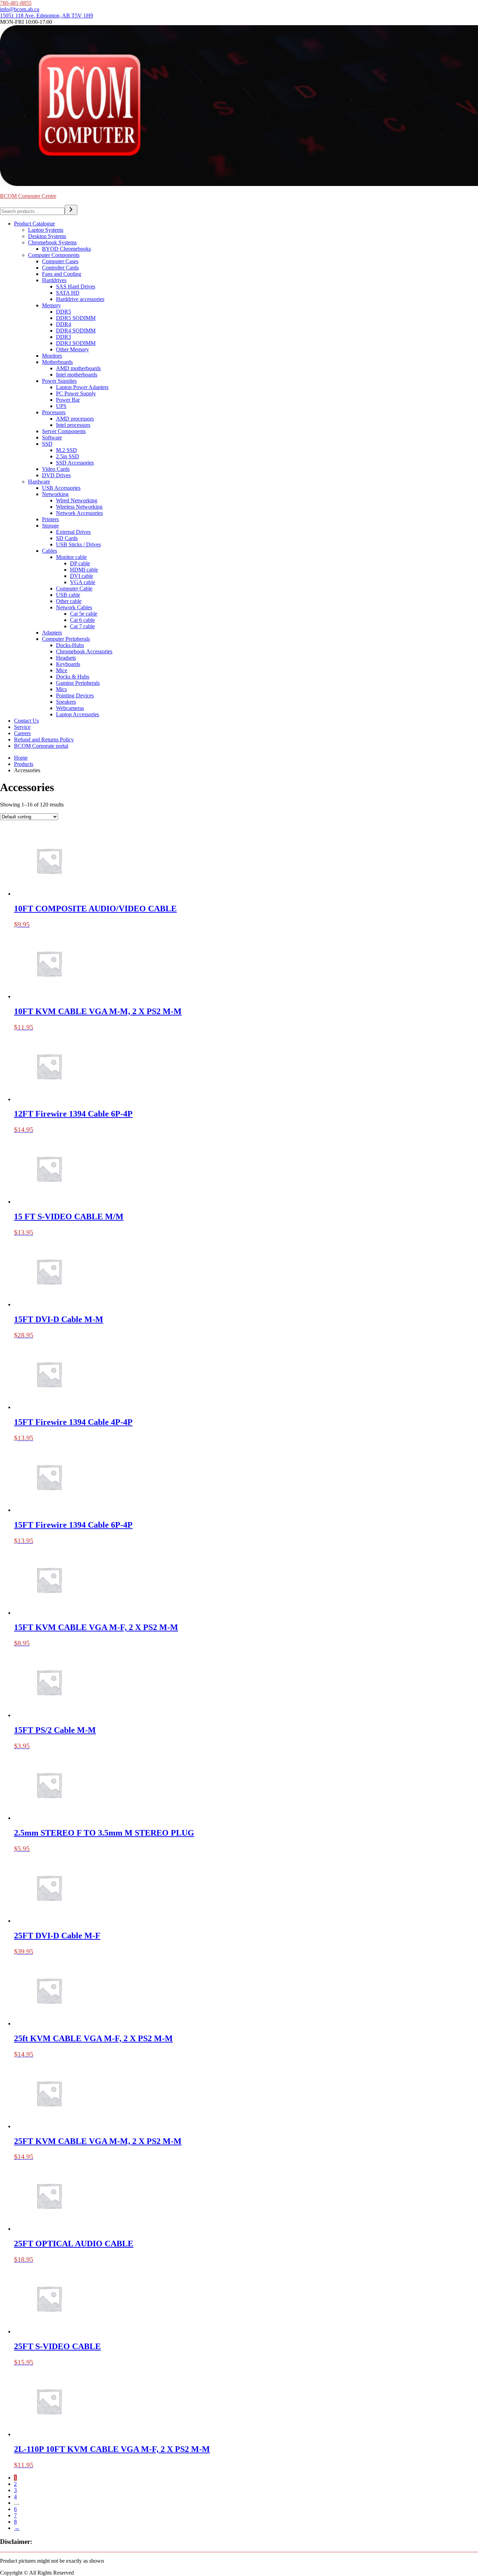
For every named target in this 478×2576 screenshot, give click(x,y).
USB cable (68, 595)
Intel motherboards (77, 375)
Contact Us (26, 721)
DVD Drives (56, 475)
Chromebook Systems (52, 242)
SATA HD (68, 293)
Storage (50, 526)
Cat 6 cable (82, 620)
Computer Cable (74, 589)
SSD (47, 444)
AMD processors (75, 419)
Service (22, 727)
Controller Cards (60, 268)
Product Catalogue (34, 224)
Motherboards (57, 362)
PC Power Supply (76, 393)
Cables (50, 551)
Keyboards (68, 664)
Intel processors (73, 425)
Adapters (52, 633)
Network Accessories (79, 513)
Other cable (69, 601)
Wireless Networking (79, 507)
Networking (55, 494)
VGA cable (83, 582)
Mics (61, 689)
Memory (51, 305)
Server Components (64, 431)
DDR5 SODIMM (76, 318)
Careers (22, 733)
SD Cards (67, 538)
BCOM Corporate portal (41, 746)
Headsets (66, 658)
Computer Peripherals (66, 639)
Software (52, 437)
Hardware (39, 482)
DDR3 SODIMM (76, 343)
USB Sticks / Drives (78, 544)
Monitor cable (71, 557)
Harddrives (54, 280)
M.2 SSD (66, 450)
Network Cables (74, 607)
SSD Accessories (75, 463)
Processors (54, 412)
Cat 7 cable (82, 626)
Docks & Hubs (73, 677)
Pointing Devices (75, 695)
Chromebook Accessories (84, 651)
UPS (61, 406)
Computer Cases (60, 261)
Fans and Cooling (62, 274)
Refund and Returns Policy (44, 740)
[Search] (71, 210)
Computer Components (54, 255)
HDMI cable (84, 570)
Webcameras (70, 708)
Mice (62, 670)
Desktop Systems (47, 236)
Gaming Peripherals (78, 683)
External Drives (73, 532)
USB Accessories (61, 488)
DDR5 (64, 312)
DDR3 (64, 337)
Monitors (52, 356)
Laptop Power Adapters (82, 387)
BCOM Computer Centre (28, 196)
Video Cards (56, 469)
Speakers (66, 702)
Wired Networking (77, 500)
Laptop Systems (46, 230)
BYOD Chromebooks (66, 249)
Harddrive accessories (80, 299)
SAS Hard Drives (76, 286)
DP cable (80, 563)
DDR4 (64, 324)
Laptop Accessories (78, 714)
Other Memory (72, 349)
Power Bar (68, 400)
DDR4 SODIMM (76, 331)
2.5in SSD (68, 456)
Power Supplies (59, 381)
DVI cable (82, 576)
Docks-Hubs (70, 645)
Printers (50, 519)
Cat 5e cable (84, 614)
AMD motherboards (78, 368)
